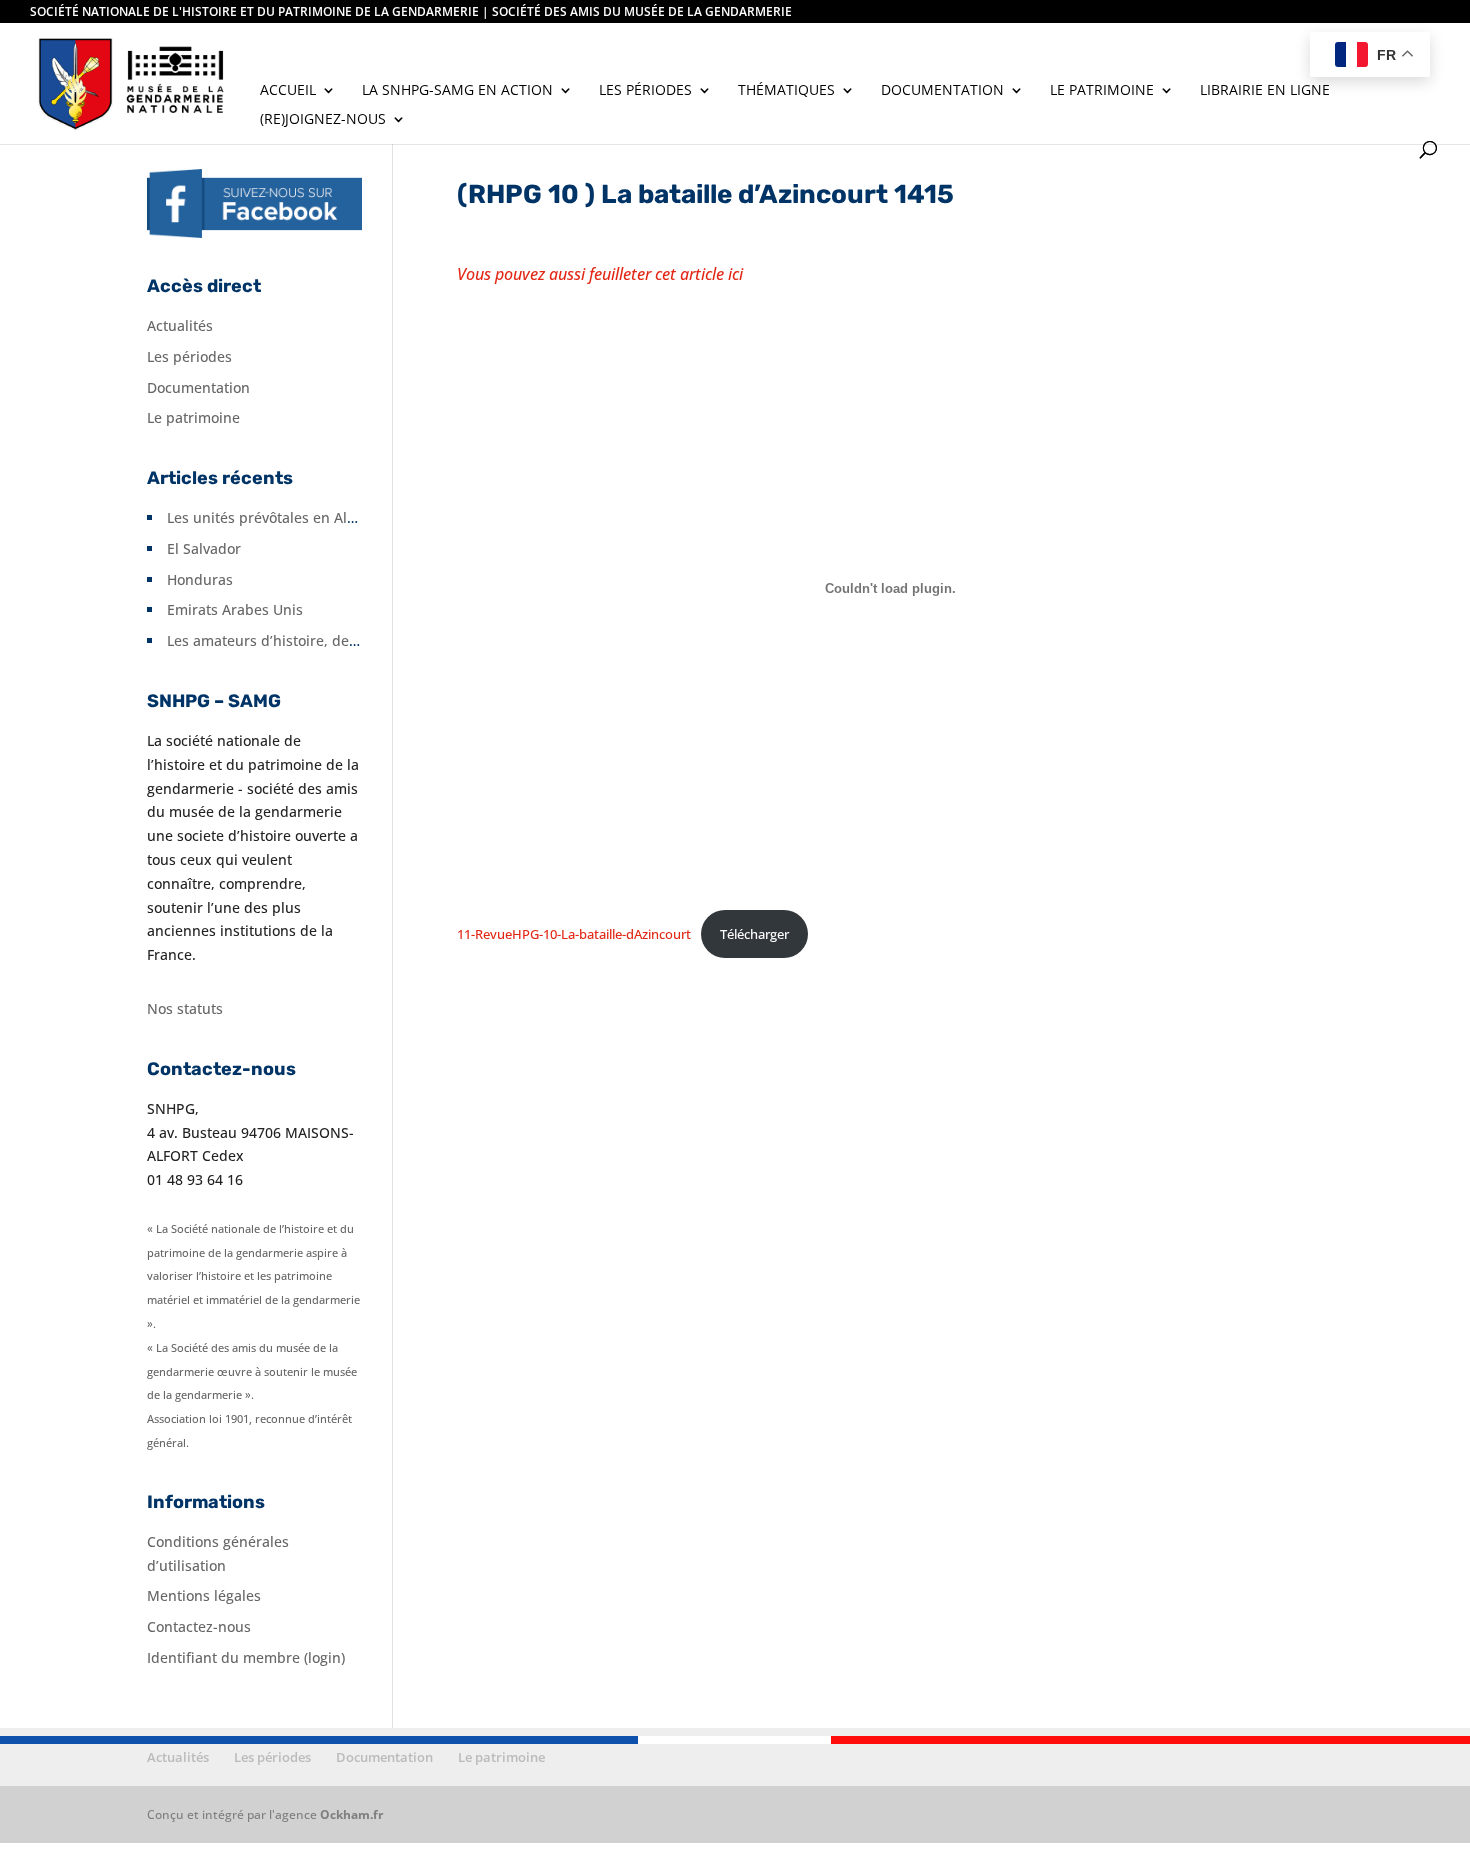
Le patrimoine (1102, 91)
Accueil (288, 91)
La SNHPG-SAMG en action (457, 91)
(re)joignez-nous (323, 120)
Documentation (942, 91)
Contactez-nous (199, 1626)
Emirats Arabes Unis (235, 609)
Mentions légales (204, 1595)
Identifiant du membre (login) (246, 1657)
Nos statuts (185, 1008)
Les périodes (645, 91)
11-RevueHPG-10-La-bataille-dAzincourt (574, 934)
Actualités (180, 325)
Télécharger (754, 934)
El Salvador (204, 548)
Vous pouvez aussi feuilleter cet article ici (600, 274)
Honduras (200, 579)
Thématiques (786, 91)
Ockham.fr (351, 1814)
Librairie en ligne (1265, 91)
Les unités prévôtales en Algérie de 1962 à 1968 (326, 517)
